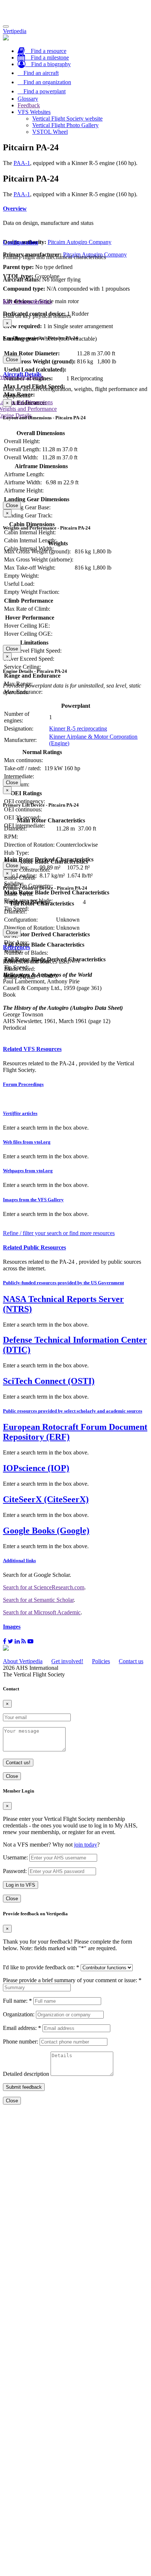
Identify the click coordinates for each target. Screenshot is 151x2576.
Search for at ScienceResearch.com (44, 1587)
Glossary (28, 99)
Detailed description (26, 2074)
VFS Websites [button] (34, 112)
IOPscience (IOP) (36, 1468)
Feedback (29, 105)
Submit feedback (24, 2087)
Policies (101, 1661)
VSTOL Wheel (50, 132)
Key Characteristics (27, 302)
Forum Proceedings (23, 1084)
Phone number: (21, 2042)
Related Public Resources (34, 1247)
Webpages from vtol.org (28, 1171)
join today (86, 1845)
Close (12, 360)
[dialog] (75, 454)
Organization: (19, 2014)
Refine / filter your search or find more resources (59, 1233)
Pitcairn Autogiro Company (80, 242)
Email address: (22, 2028)
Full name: (17, 2001)
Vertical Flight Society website (67, 119)
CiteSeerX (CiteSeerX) (46, 1499)
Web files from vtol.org (27, 1142)
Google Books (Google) (46, 1531)
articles (20, 1113)
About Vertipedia (23, 1661)
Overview (15, 209)
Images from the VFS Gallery (33, 1200)
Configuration (21, 242)
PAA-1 (22, 163)
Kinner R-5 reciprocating (78, 729)
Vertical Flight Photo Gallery (65, 125)
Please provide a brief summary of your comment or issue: (72, 1980)
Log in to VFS (21, 1885)
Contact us (131, 1661)
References (16, 947)
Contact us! (18, 1763)
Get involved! (67, 1661)
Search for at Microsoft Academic (42, 1612)
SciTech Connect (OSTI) (49, 1381)
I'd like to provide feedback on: (41, 1967)
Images (12, 1627)
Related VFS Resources (32, 1049)
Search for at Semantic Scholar (38, 1600)
